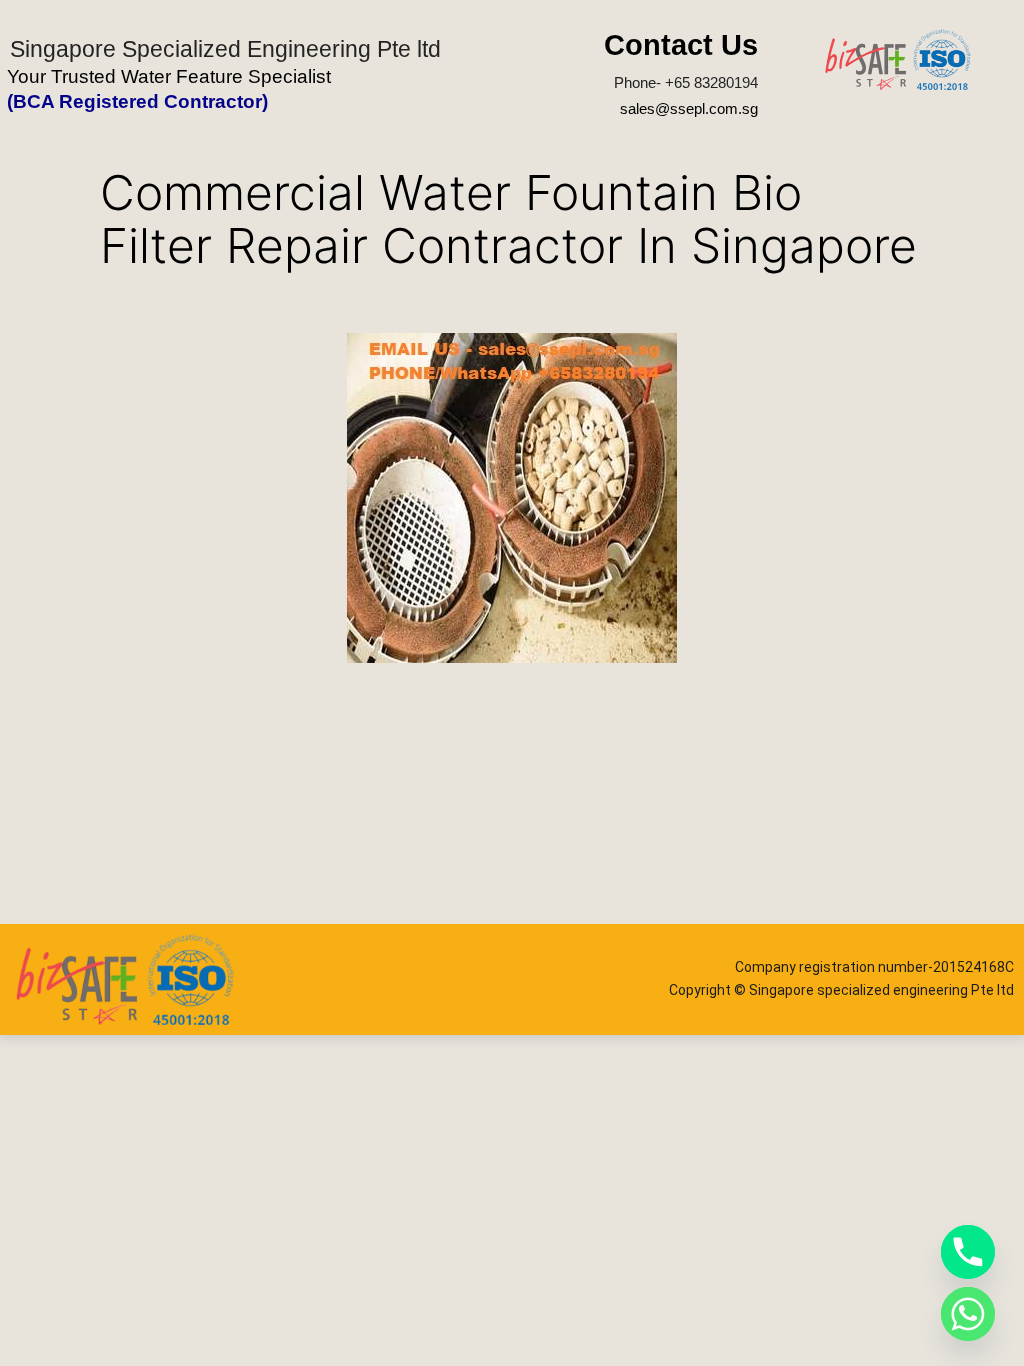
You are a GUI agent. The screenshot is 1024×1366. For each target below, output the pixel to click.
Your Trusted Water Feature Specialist (169, 76)
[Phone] (968, 1252)
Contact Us (681, 45)
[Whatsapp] (968, 1314)
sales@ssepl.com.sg (689, 108)
